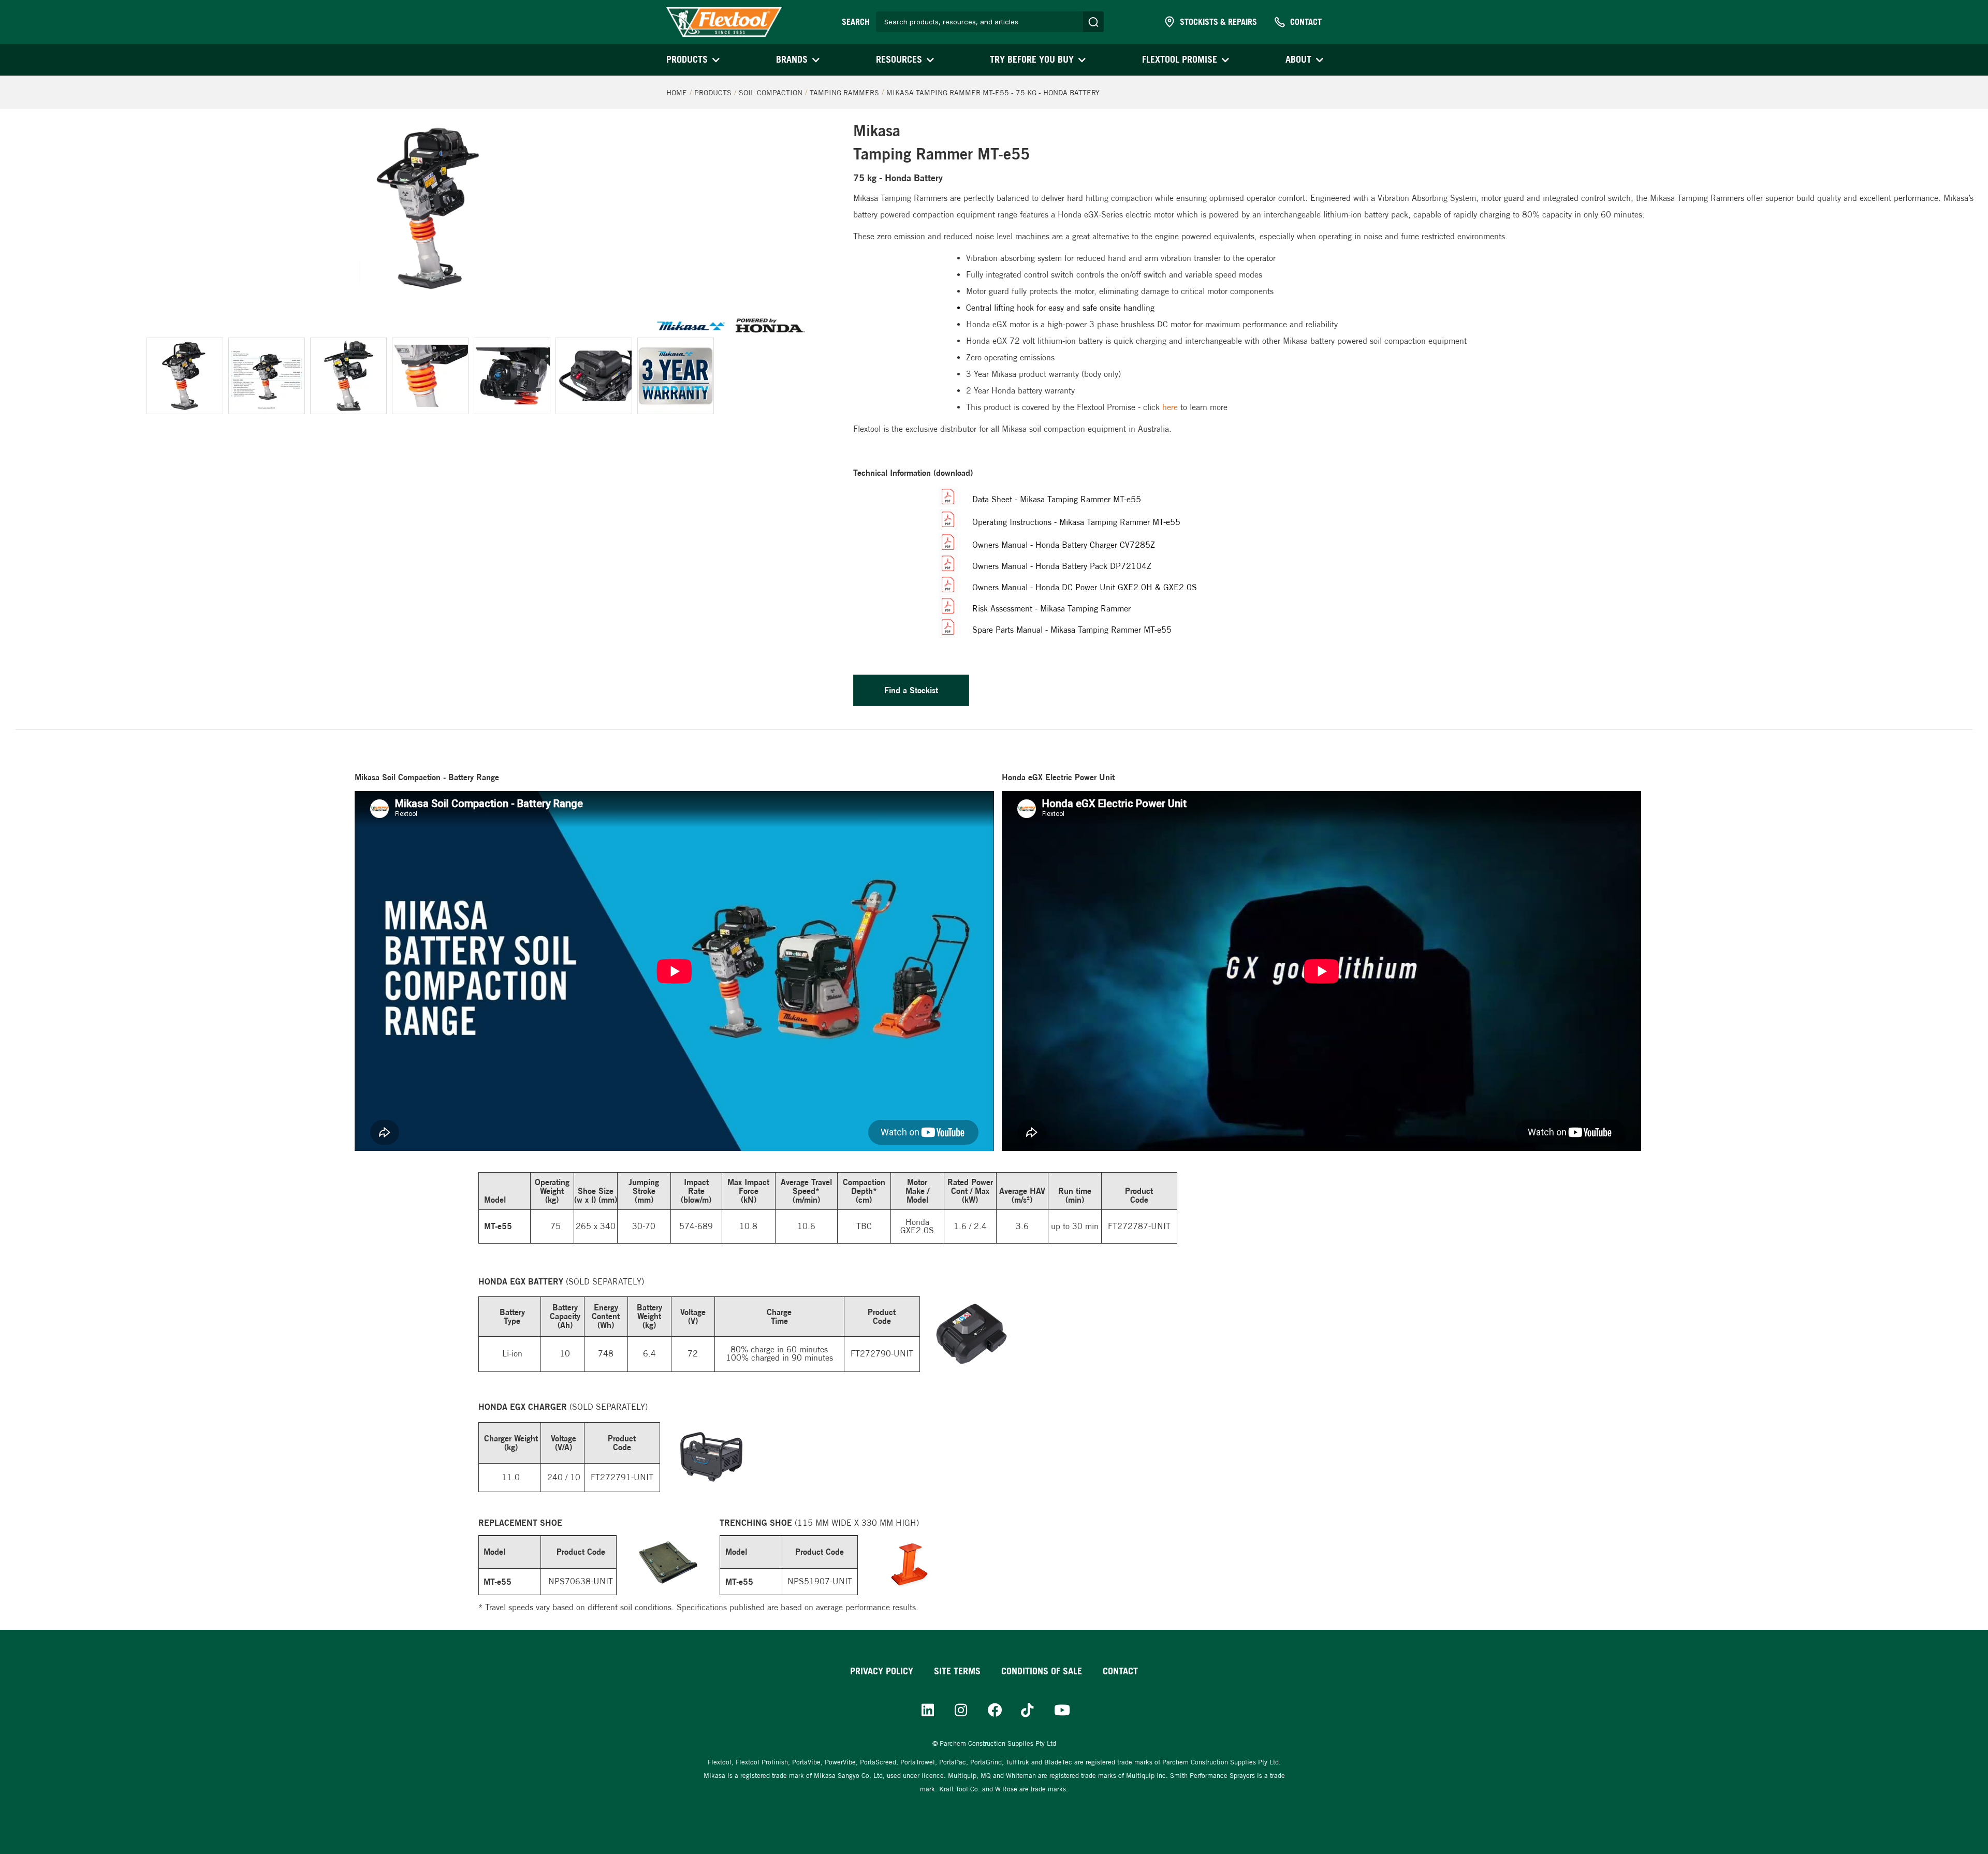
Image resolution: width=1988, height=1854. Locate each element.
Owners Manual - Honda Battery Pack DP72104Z (1062, 566)
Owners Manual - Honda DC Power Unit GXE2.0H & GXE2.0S (1085, 587)
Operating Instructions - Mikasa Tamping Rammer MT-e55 (1076, 522)
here (1170, 407)
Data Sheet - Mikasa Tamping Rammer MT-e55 (1057, 499)
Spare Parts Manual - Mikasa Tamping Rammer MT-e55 (1072, 630)
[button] (692, 60)
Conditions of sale (1042, 1671)
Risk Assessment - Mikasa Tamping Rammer (1051, 609)
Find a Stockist (911, 690)
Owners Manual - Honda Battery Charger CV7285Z (1064, 545)
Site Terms (957, 1671)
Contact (1120, 1671)
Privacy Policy (882, 1671)
